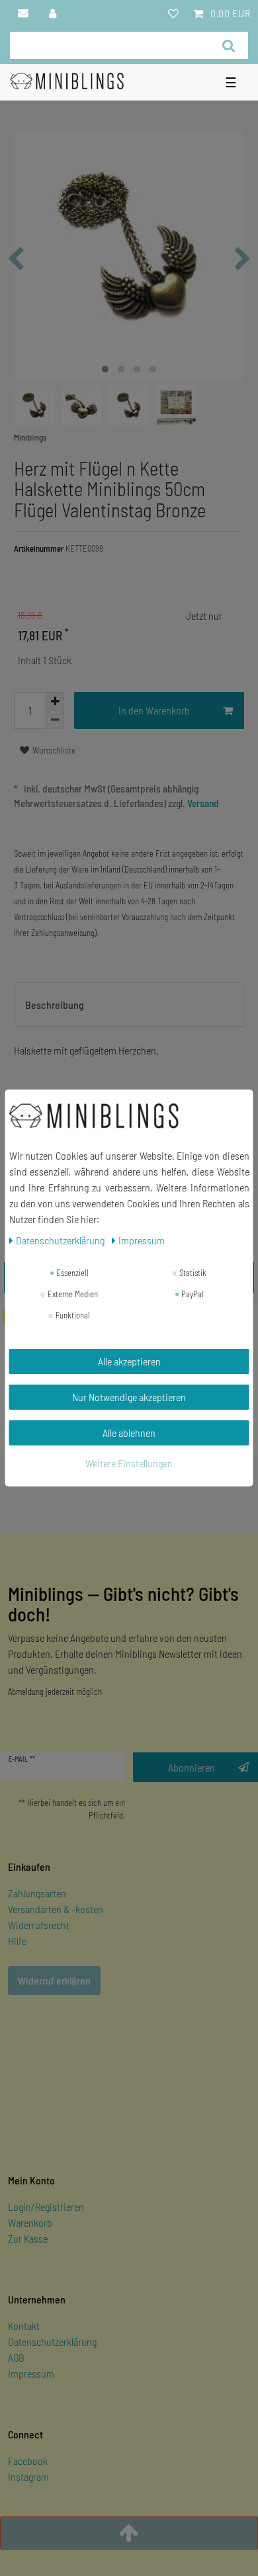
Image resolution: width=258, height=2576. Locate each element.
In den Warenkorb (154, 710)
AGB (16, 2357)
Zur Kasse (28, 2238)
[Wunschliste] (173, 13)
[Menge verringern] (55, 720)
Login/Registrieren (46, 2207)
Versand (202, 803)
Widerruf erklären (54, 1980)
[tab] (129, 1005)
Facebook (28, 2461)
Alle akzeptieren (129, 1361)
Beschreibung (55, 1005)
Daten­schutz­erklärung (61, 1240)
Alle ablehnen (129, 1433)
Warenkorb (30, 2222)
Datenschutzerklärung (52, 2341)
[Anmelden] (53, 13)
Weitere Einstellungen (129, 1463)
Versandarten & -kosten (56, 1909)
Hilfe (17, 1941)
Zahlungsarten (37, 1893)
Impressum (31, 2373)
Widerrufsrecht (39, 1925)
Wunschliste (53, 750)
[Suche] (229, 45)
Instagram (28, 2476)
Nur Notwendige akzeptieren (129, 1397)
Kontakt (24, 2326)
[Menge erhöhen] (55, 701)
